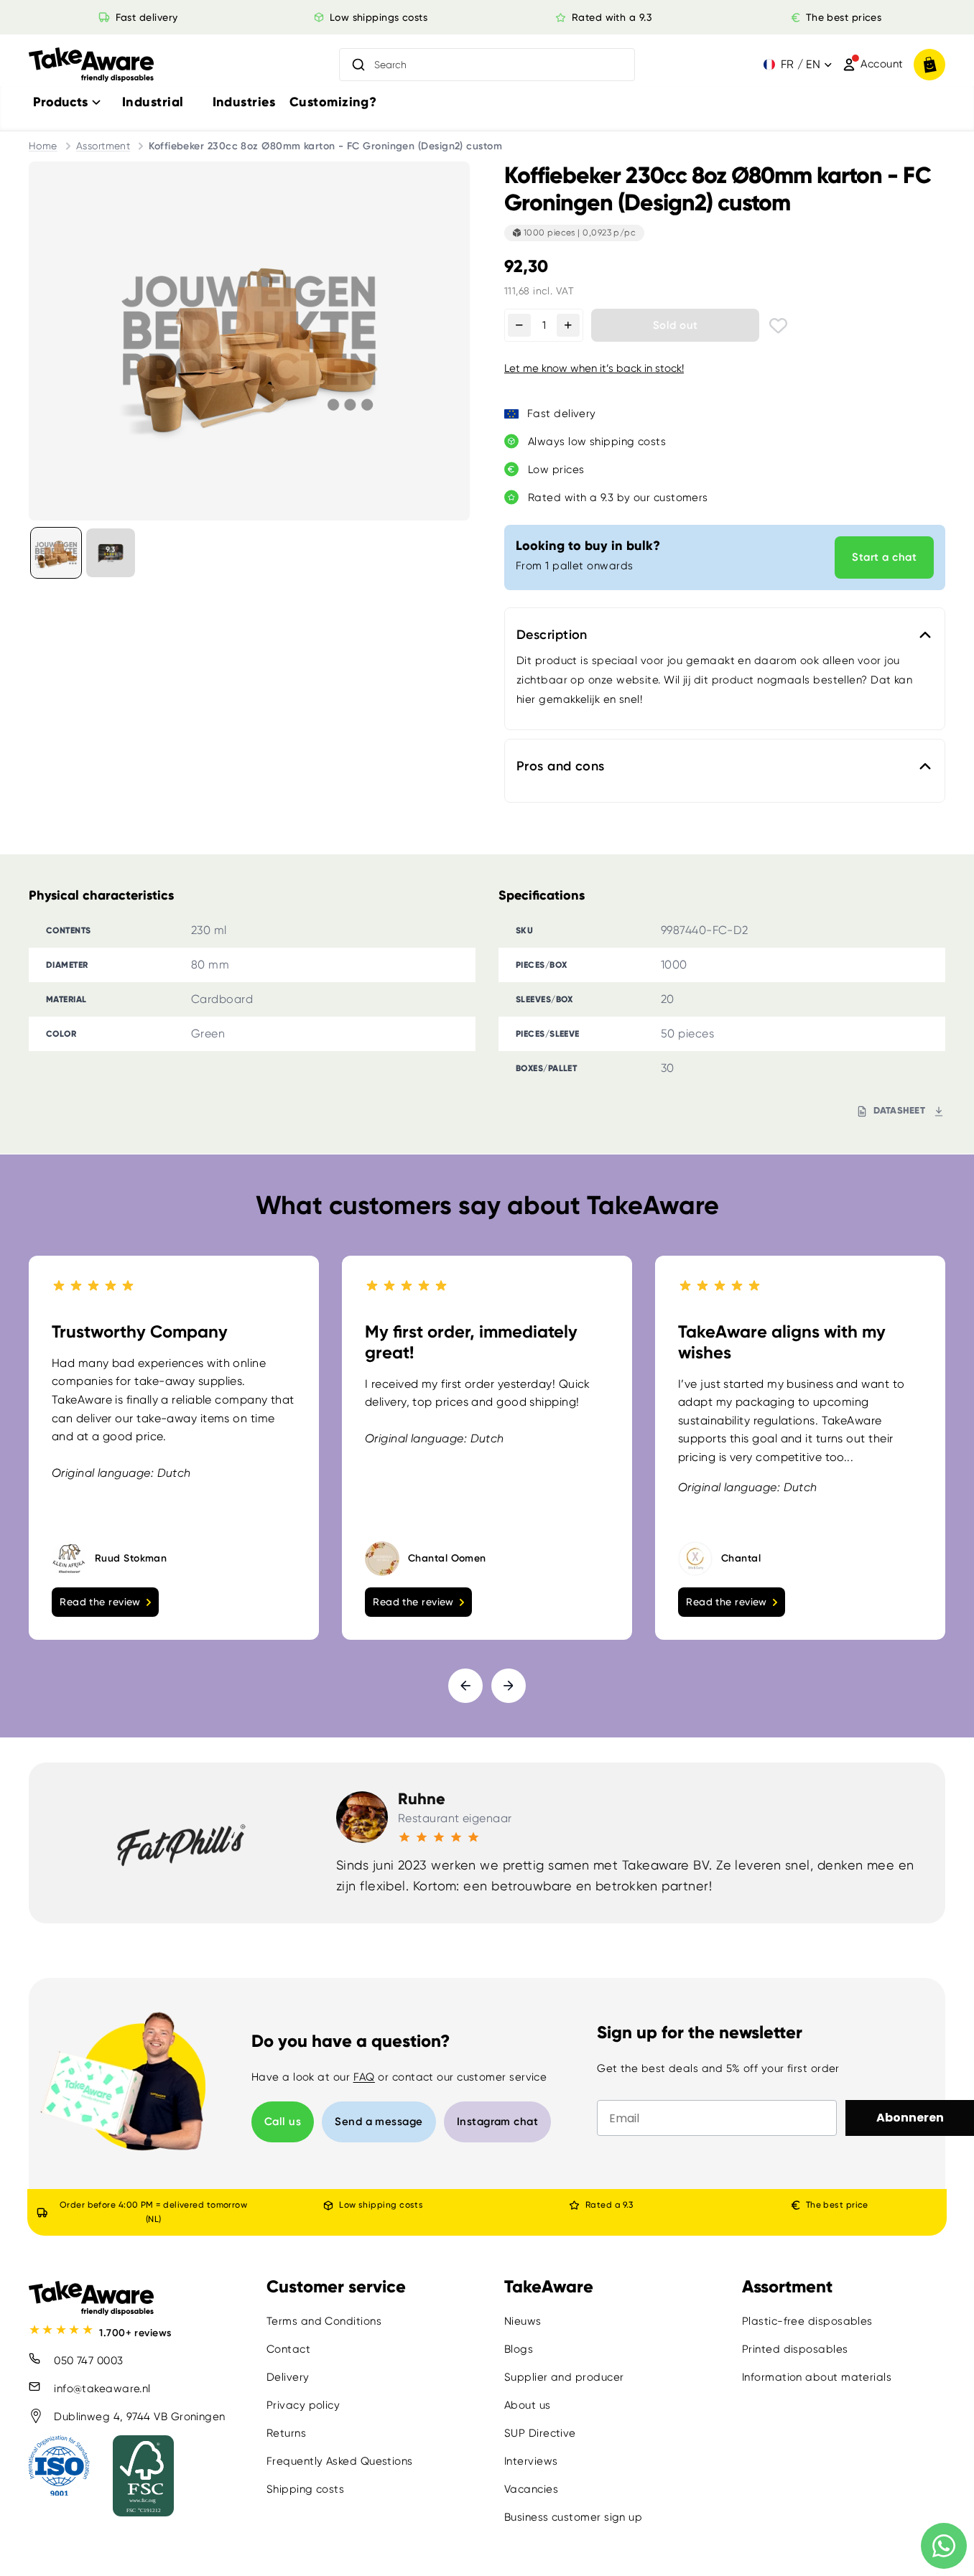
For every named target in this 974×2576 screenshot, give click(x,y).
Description (552, 635)
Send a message (379, 2122)
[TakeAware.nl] (91, 65)
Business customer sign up (573, 2517)
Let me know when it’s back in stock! (594, 368)
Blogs (519, 2349)
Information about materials (817, 2377)
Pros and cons (561, 766)
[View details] (111, 553)
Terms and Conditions (324, 2321)
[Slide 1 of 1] (56, 553)
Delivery (288, 2377)
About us (528, 2405)
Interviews (531, 2461)
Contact (288, 2349)
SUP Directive (540, 2433)
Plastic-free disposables (807, 2321)
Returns (286, 2433)
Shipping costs (305, 2489)
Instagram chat (497, 2122)
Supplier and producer (564, 2377)
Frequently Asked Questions (340, 2461)
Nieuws (523, 2321)
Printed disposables (795, 2349)
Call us (283, 2122)
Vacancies (531, 2489)
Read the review (100, 1601)
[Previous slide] (465, 1685)
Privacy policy (303, 2405)
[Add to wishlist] (778, 326)
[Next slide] (509, 1685)
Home (43, 146)
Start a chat (884, 557)
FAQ (364, 2077)
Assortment (103, 146)
